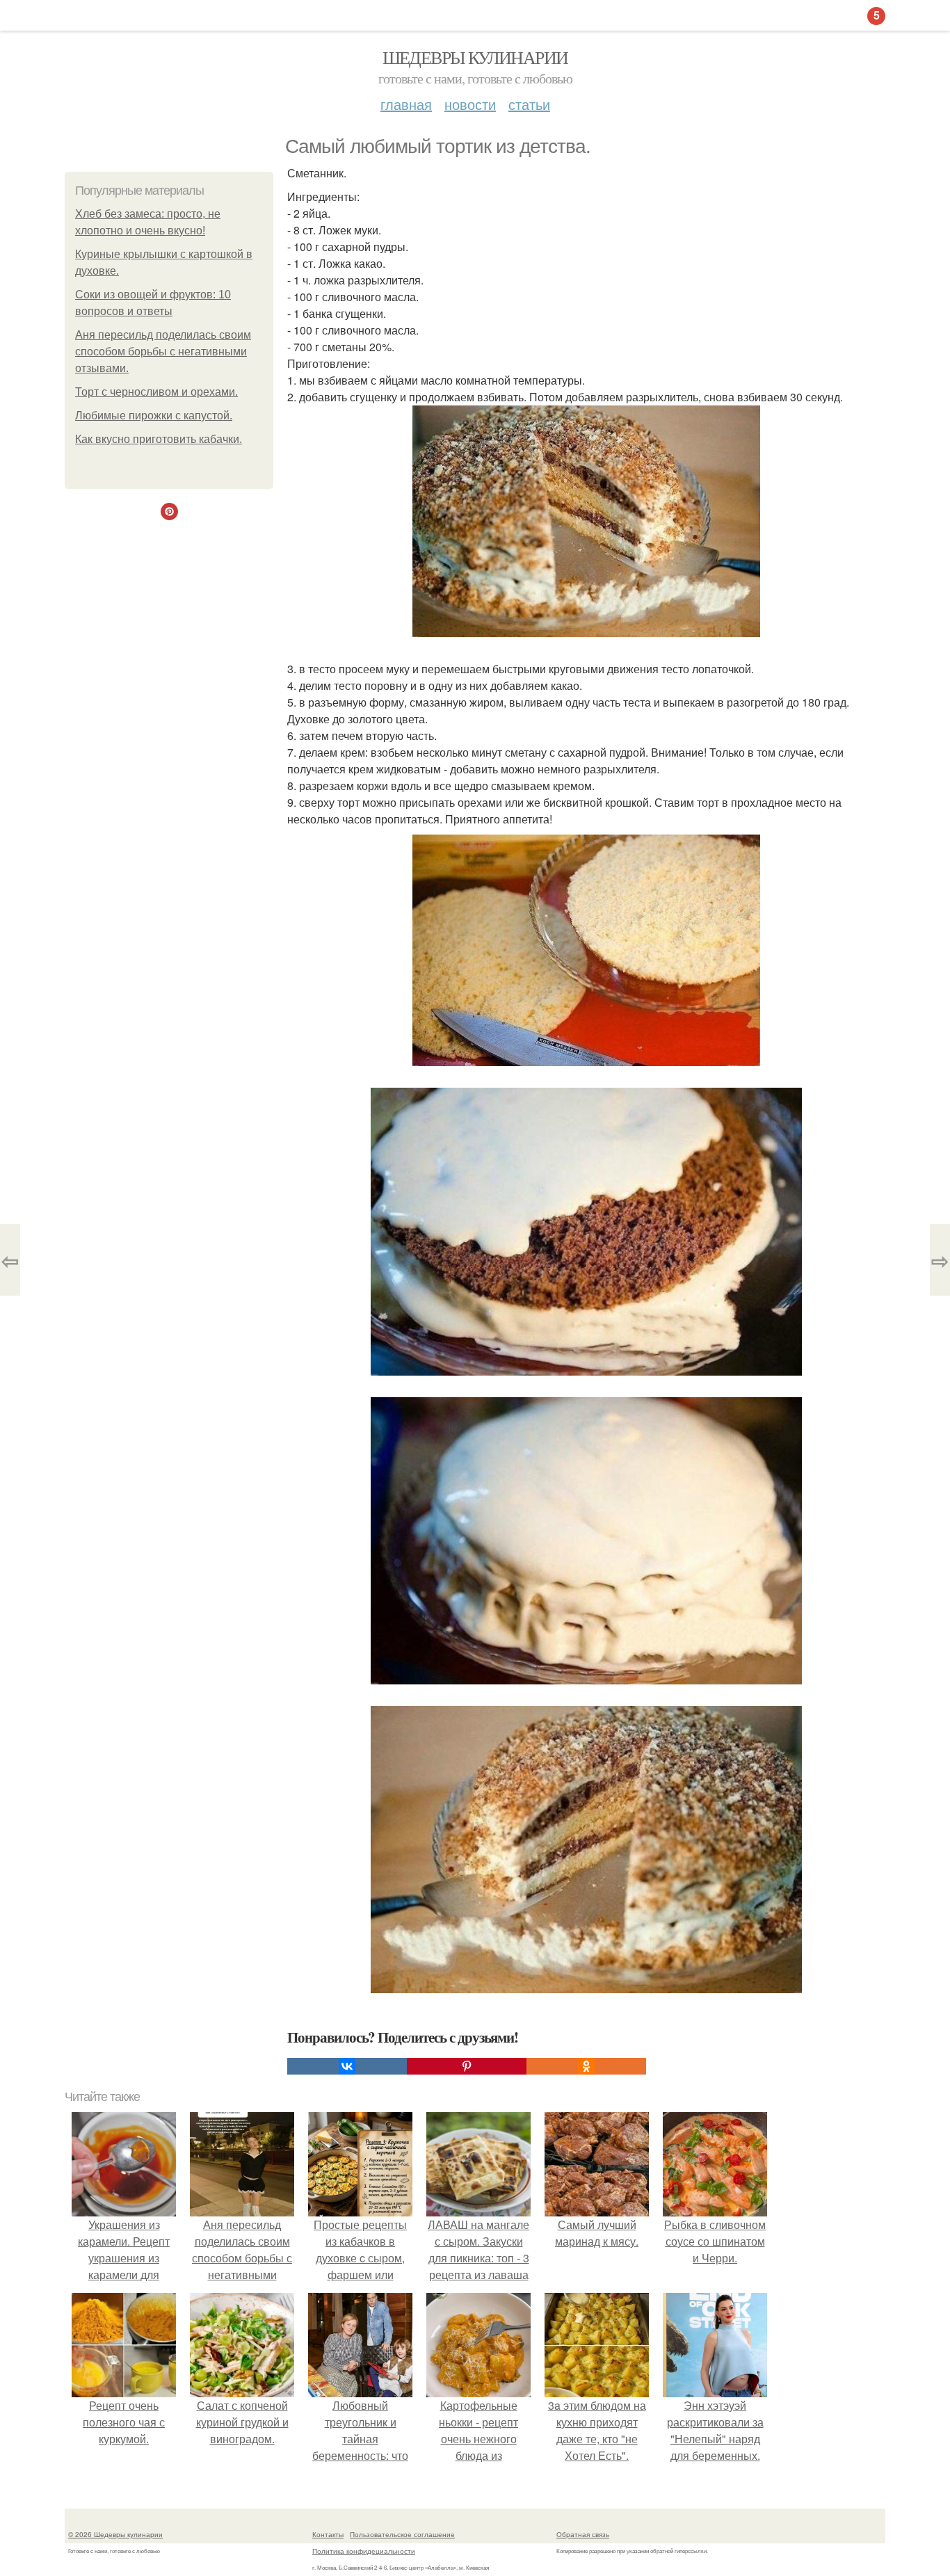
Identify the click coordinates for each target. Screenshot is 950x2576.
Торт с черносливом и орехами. (156, 392)
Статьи (529, 104)
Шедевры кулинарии (475, 57)
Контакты (328, 2534)
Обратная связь (583, 2534)
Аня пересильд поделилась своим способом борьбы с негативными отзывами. (163, 352)
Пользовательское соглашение (402, 2534)
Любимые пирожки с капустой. (154, 416)
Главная (406, 104)
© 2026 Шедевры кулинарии (115, 2534)
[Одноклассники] (586, 2066)
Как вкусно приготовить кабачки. (159, 439)
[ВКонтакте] (347, 2066)
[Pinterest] (467, 2066)
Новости (470, 104)
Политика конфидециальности (364, 2551)
